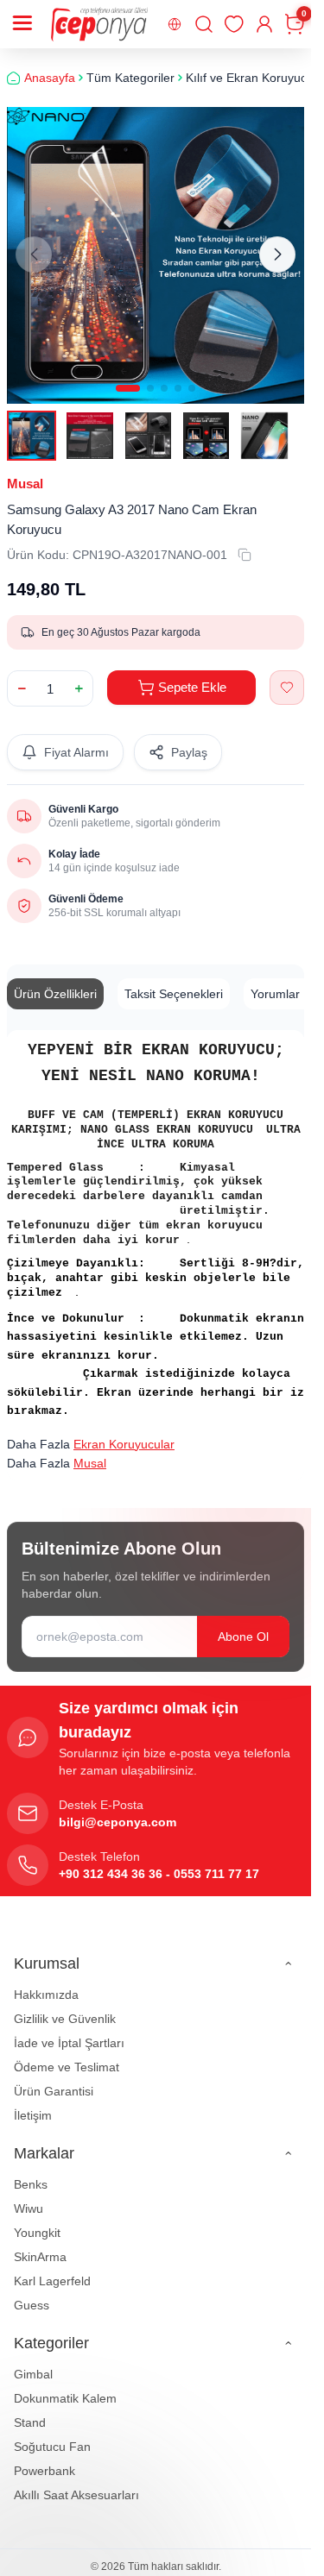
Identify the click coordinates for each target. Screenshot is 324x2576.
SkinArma (40, 2257)
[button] (128, 388)
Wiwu (29, 2208)
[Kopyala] (245, 555)
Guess (32, 2305)
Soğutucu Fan (52, 2447)
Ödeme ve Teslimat (67, 2067)
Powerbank (44, 2471)
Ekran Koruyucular (124, 1444)
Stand (30, 2422)
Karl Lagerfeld (52, 2281)
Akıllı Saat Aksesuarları (76, 2495)
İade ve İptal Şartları (69, 2043)
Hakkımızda (46, 1995)
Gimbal (33, 2374)
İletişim (33, 2115)
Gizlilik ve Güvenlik (65, 2019)
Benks (31, 2184)
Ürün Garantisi (54, 2091)
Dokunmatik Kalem (65, 2398)
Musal (25, 484)
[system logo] (99, 24)
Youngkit (37, 2233)
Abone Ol (243, 1637)
